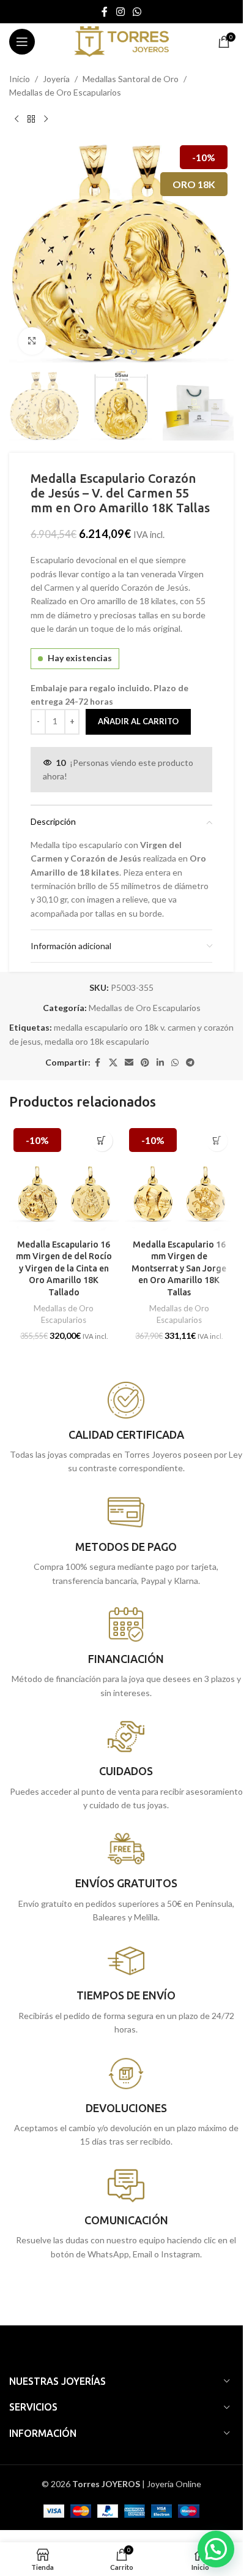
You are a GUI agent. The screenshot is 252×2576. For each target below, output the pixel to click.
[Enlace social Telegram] (190, 1063)
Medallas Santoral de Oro (131, 79)
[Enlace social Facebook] (105, 12)
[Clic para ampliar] (32, 341)
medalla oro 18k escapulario (97, 1041)
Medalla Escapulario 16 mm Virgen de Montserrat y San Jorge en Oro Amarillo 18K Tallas (179, 1268)
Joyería (56, 79)
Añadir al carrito (138, 721)
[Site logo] (121, 41)
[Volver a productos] (31, 119)
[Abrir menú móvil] (22, 42)
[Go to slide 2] (122, 352)
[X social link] (113, 1063)
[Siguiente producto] (46, 119)
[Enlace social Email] (129, 1063)
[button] (21, 251)
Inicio (20, 79)
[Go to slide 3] (134, 352)
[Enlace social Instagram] (120, 12)
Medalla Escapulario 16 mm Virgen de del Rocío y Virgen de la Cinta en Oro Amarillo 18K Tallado (64, 1268)
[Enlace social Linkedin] (160, 1063)
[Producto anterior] (17, 119)
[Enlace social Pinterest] (145, 1063)
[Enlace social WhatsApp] (137, 12)
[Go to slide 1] (109, 352)
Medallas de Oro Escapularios (65, 92)
